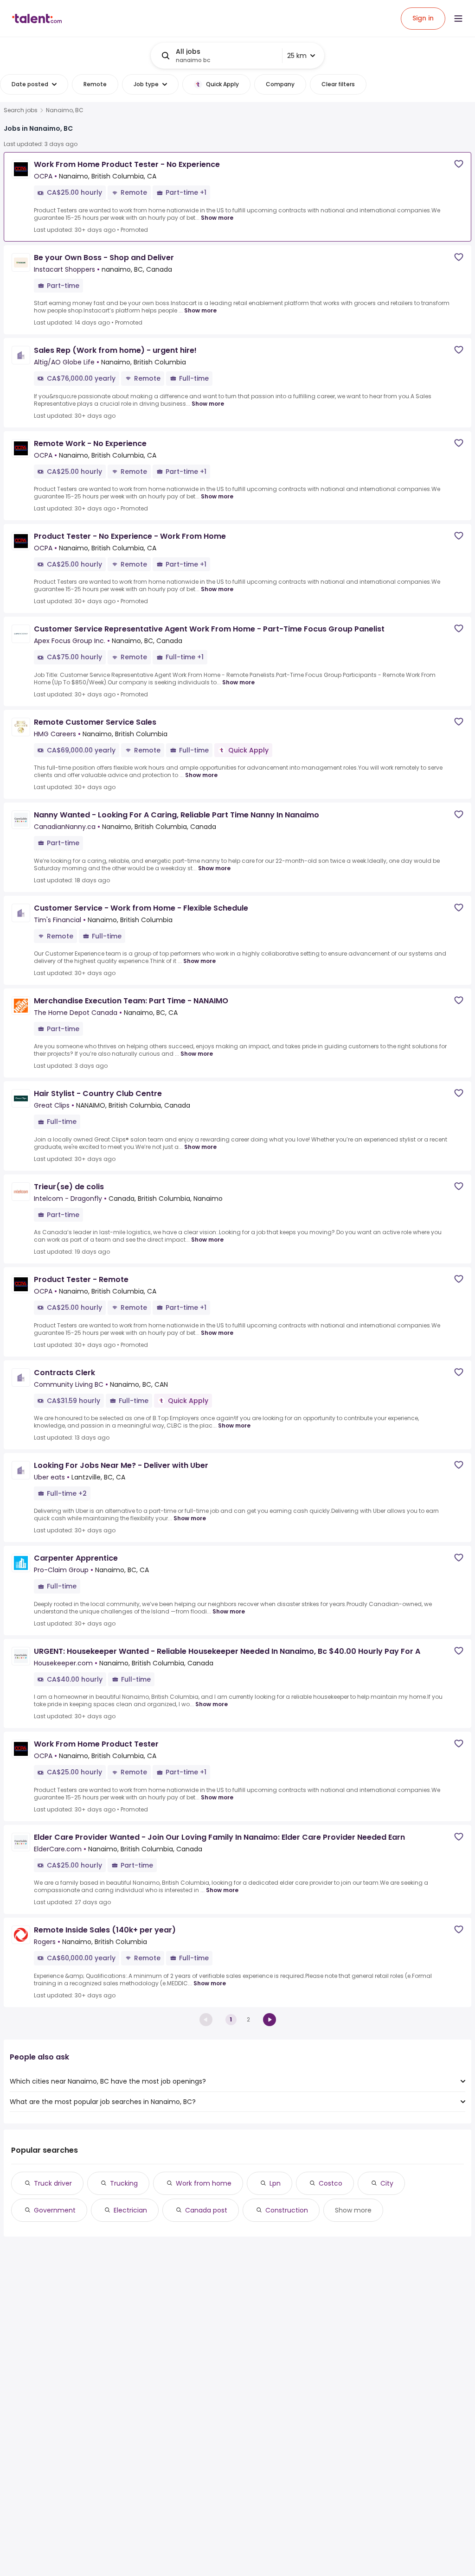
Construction (287, 2210)
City (387, 2183)
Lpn (275, 2183)
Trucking (124, 2183)
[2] (270, 2020)
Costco (331, 2183)
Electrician (130, 2210)
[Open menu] (458, 19)
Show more (217, 218)
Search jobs (21, 110)
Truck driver (53, 2183)
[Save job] (459, 164)
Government (55, 2210)
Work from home (204, 2183)
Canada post (206, 2210)
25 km (297, 56)
